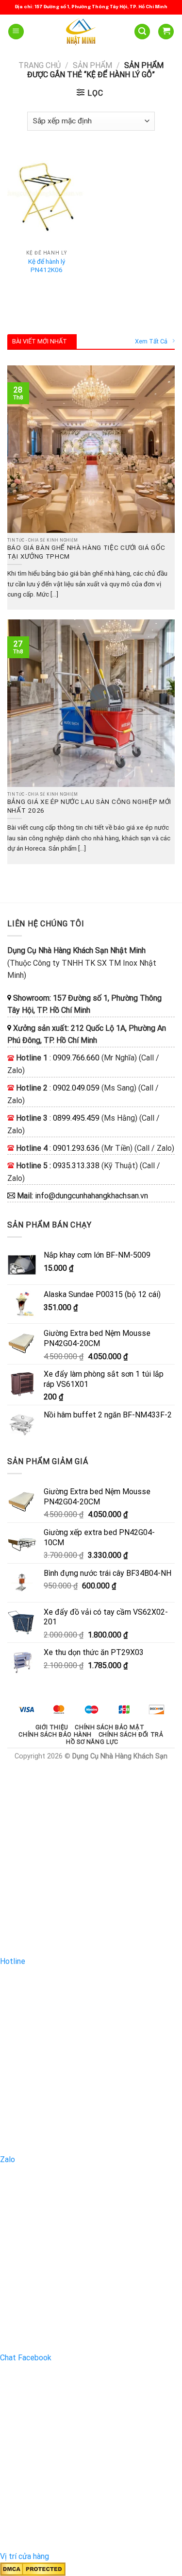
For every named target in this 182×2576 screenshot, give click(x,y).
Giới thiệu (52, 1727)
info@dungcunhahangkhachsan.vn (91, 1196)
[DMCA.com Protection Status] (33, 2569)
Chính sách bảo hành (55, 1735)
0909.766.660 (76, 1058)
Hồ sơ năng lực (92, 1742)
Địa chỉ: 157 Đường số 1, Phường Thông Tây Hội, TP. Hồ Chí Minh (91, 7)
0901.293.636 (76, 1148)
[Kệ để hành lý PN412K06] (47, 197)
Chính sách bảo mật (109, 1727)
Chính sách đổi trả (131, 1735)
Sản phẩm (92, 65)
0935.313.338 (76, 1166)
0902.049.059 (76, 1088)
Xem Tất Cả (151, 341)
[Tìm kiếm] (142, 32)
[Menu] (16, 32)
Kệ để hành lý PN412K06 (47, 266)
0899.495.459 (76, 1118)
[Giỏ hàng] (166, 32)
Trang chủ (40, 65)
